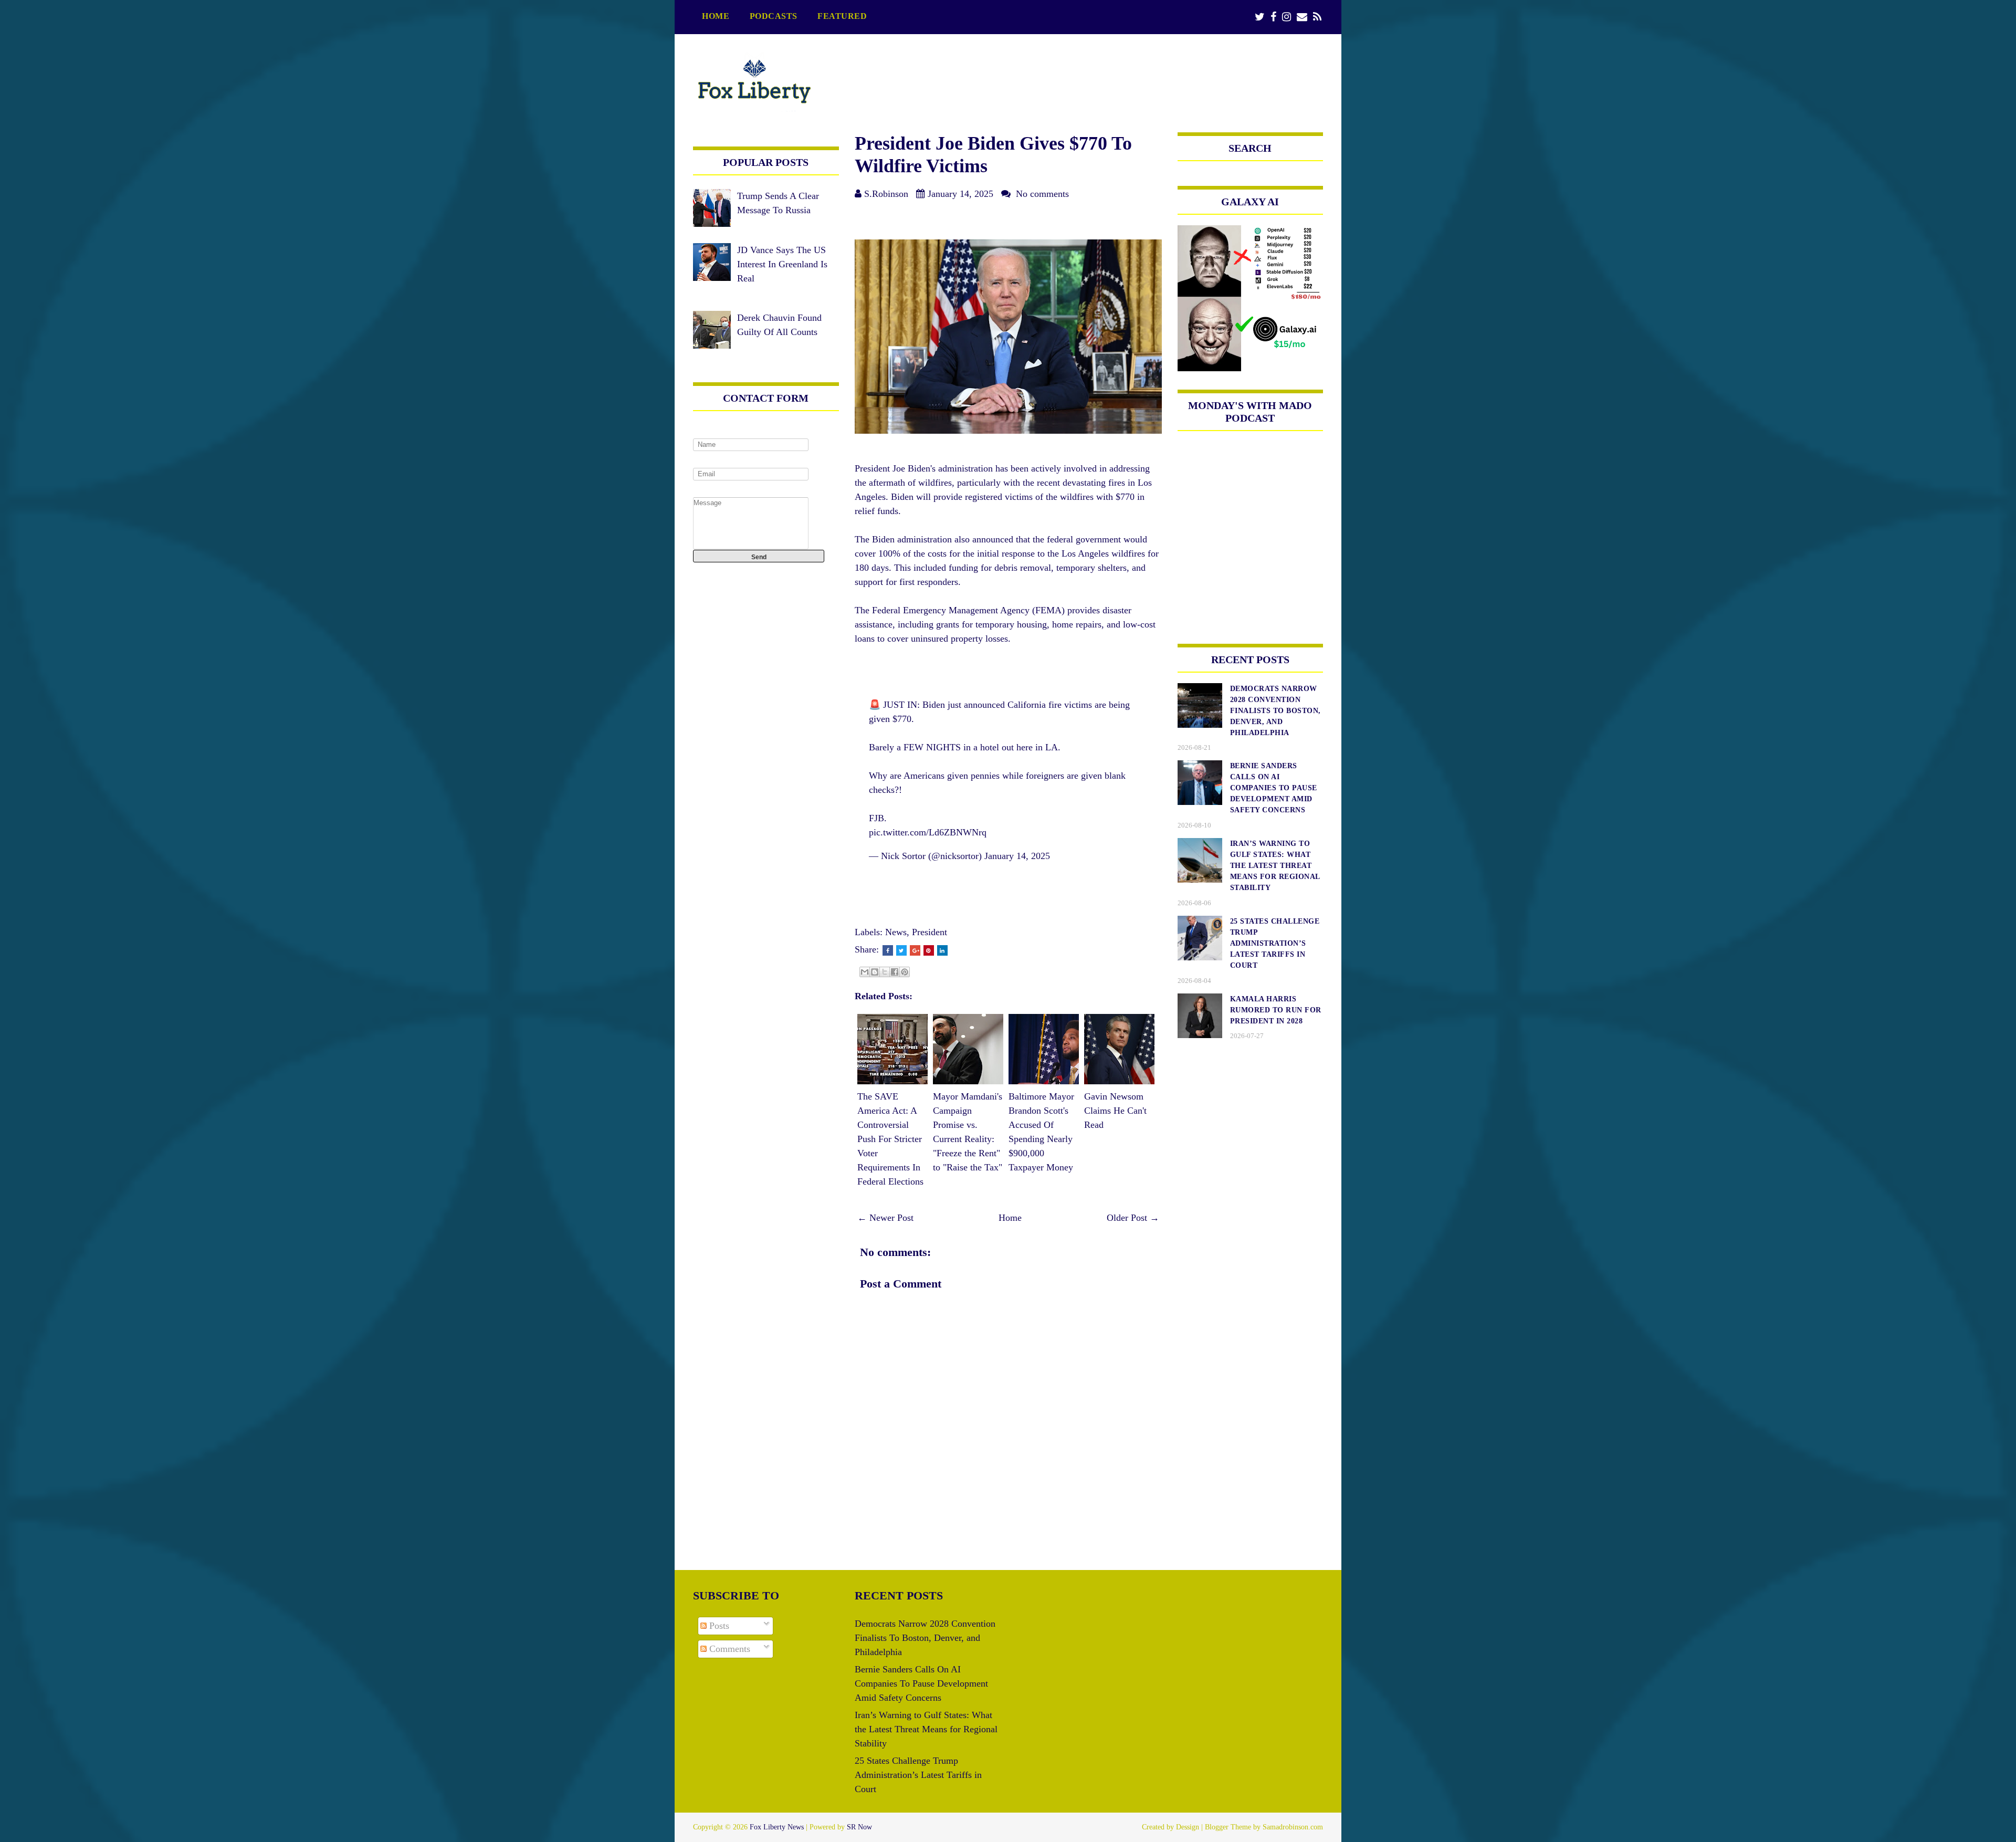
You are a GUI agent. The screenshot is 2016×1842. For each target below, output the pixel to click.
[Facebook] (1273, 17)
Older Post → (1133, 1218)
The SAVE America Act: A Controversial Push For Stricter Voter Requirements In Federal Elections (890, 1139)
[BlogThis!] (875, 972)
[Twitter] (1260, 17)
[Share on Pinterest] (929, 950)
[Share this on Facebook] (888, 950)
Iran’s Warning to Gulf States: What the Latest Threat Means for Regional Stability (926, 1729)
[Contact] (1302, 17)
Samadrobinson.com (1293, 1827)
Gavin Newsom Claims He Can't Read (1115, 1111)
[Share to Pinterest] (905, 972)
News (896, 932)
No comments (1042, 194)
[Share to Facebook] (895, 972)
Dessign (1188, 1827)
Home (716, 16)
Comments (728, 1649)
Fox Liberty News (777, 1827)
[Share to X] (885, 972)
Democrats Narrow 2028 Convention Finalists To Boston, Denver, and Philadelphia (925, 1638)
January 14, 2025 (1017, 856)
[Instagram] (1287, 17)
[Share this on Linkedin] (942, 950)
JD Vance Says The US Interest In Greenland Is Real (782, 264)
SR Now (859, 1827)
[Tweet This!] (901, 950)
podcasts (774, 16)
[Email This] (865, 972)
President (930, 932)
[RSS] (1317, 17)
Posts (718, 1626)
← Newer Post (885, 1218)
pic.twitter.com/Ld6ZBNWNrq (928, 832)
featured (842, 16)
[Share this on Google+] (915, 950)
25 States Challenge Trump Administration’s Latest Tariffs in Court (918, 1775)
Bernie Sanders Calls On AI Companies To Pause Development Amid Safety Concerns (921, 1683)
